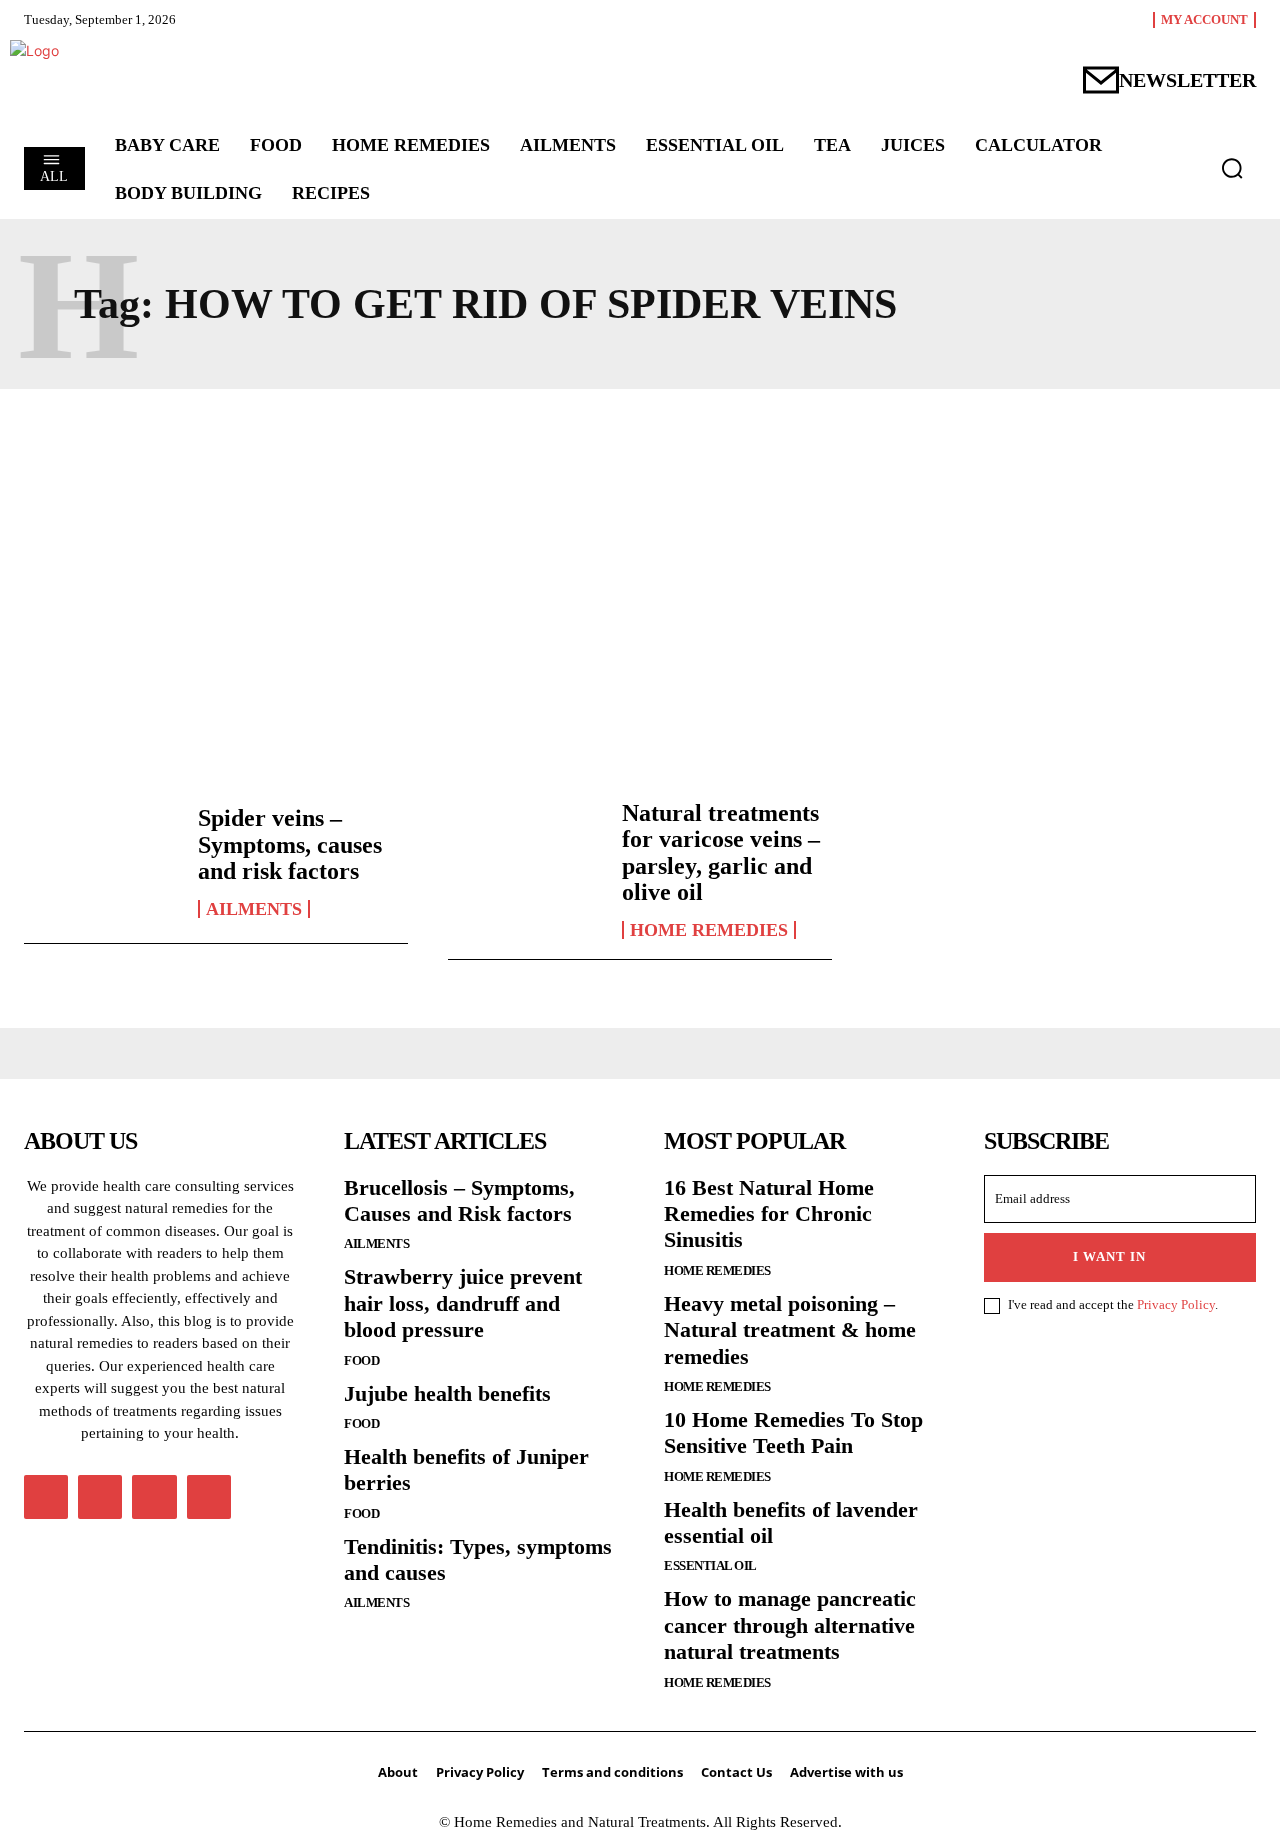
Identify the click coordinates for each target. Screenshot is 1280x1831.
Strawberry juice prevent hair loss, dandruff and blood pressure (463, 1303)
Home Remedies (709, 930)
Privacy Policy (1176, 1304)
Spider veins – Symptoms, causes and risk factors (290, 844)
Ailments (254, 909)
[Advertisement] (640, 589)
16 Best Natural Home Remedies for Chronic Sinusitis (769, 1214)
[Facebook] (46, 1497)
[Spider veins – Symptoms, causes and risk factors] (101, 861)
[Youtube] (209, 1497)
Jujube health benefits (447, 1393)
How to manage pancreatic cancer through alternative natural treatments (790, 1625)
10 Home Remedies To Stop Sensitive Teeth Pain (793, 1432)
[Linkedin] (100, 1497)
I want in (1109, 1256)
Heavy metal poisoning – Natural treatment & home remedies (790, 1330)
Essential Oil (710, 1565)
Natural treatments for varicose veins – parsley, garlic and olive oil (721, 852)
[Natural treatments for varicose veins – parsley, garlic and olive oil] (525, 861)
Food (361, 1360)
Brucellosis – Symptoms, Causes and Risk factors (459, 1200)
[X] (154, 1497)
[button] (1232, 168)
